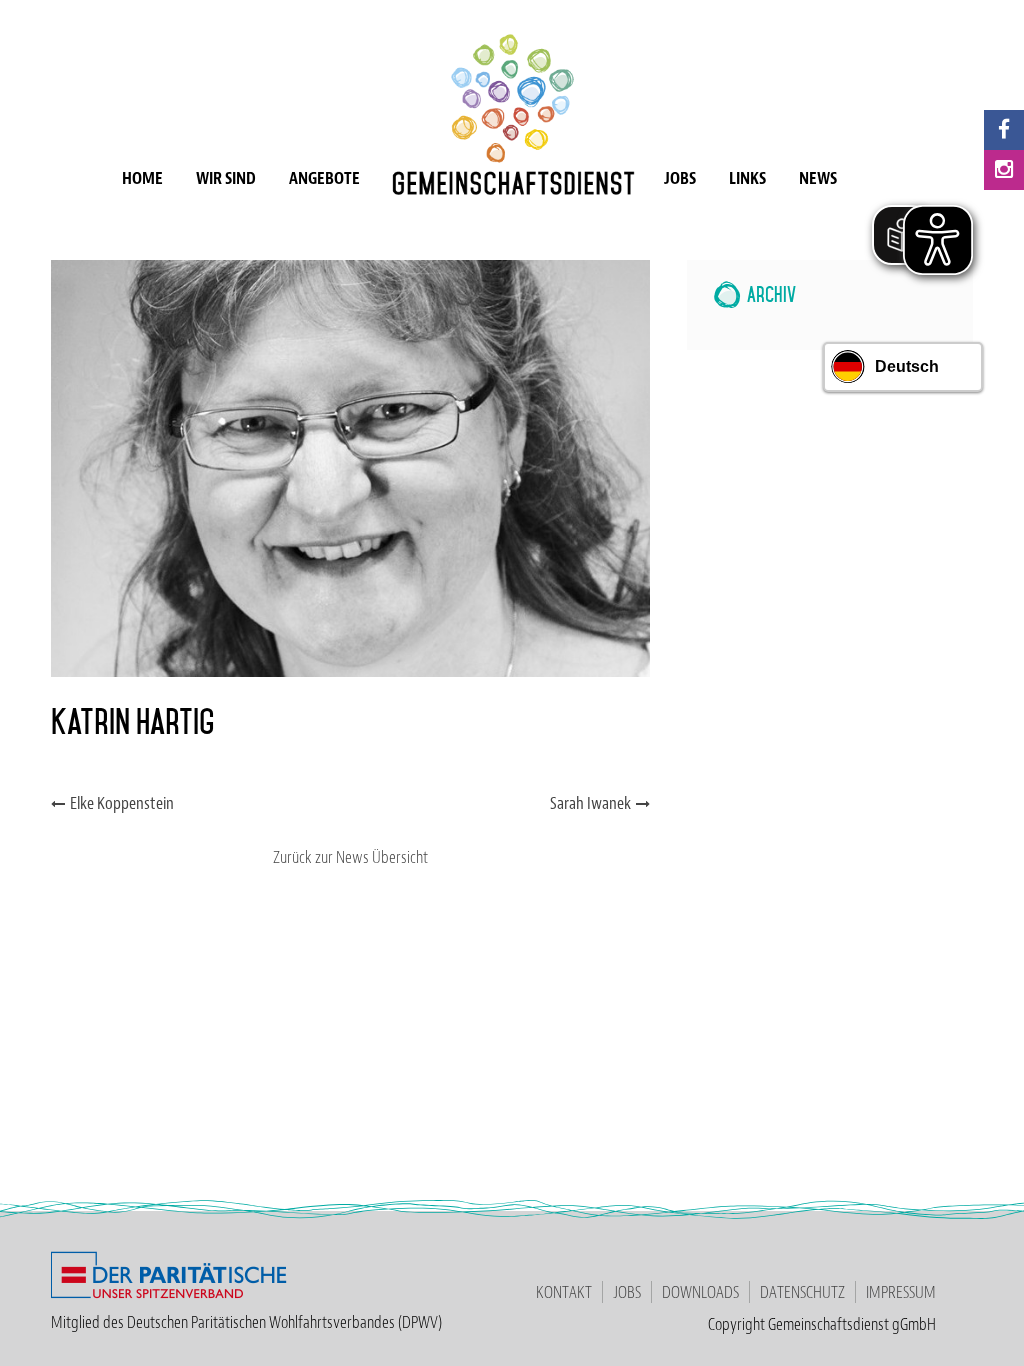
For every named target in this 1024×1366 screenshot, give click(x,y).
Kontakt (564, 1292)
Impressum (901, 1292)
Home (142, 178)
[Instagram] (1004, 170)
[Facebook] (1004, 130)
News (818, 178)
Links (747, 178)
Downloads (700, 1292)
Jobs (680, 178)
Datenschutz (802, 1292)
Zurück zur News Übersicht (350, 857)
